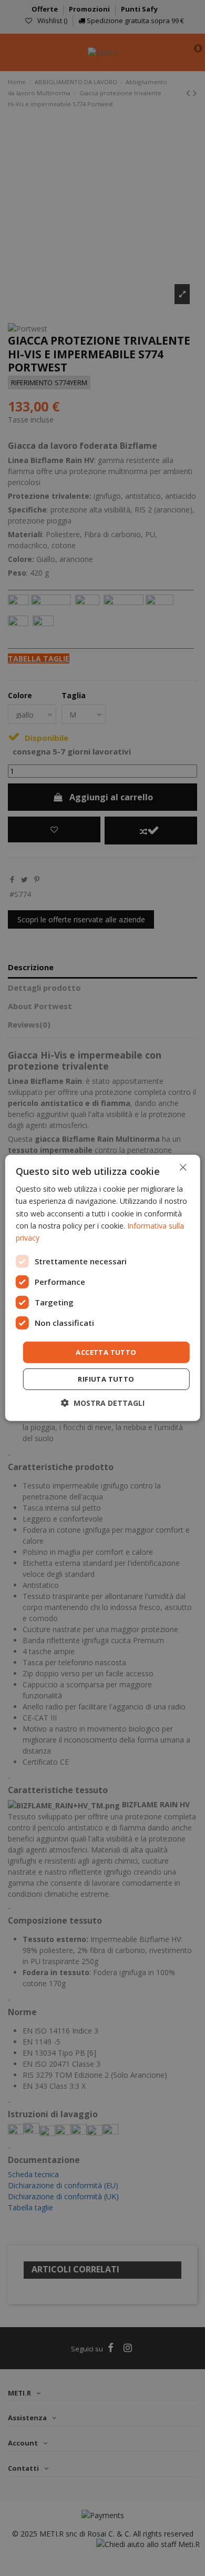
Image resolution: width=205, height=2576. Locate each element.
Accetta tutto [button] (106, 1352)
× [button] (183, 1167)
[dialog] (103, 1288)
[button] (103, 1403)
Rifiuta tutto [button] (106, 1379)
